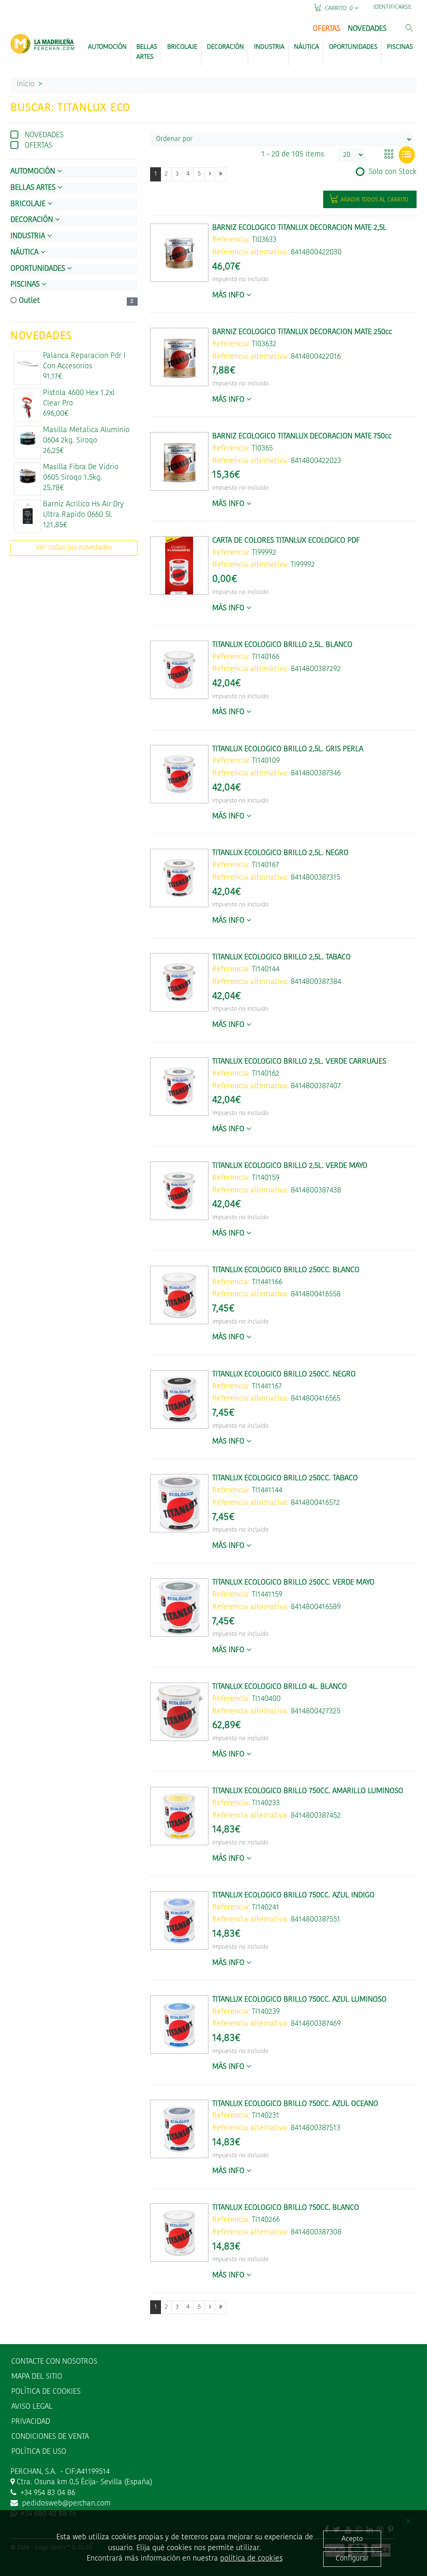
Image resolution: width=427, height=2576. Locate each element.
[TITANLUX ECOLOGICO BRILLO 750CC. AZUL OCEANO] (179, 2129)
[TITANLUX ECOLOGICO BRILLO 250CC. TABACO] (179, 1503)
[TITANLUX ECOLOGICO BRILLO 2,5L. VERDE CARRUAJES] (179, 1087)
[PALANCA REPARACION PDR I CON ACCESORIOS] (28, 364)
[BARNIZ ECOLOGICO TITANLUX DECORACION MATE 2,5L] (179, 253)
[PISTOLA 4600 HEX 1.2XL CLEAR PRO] (28, 405)
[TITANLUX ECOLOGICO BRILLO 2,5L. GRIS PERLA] (179, 774)
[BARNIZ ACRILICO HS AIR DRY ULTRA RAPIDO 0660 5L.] (28, 513)
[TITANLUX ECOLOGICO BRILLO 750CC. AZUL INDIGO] (179, 1920)
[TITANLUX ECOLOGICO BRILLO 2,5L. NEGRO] (179, 878)
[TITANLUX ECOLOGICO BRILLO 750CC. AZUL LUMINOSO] (179, 2025)
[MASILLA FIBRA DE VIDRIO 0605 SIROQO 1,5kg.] (28, 476)
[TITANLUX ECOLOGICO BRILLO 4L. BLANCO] (179, 1712)
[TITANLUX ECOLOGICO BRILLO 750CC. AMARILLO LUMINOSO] (179, 1816)
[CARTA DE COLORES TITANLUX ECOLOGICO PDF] (179, 566)
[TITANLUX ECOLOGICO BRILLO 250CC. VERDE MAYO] (179, 1607)
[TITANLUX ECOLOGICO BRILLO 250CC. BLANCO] (179, 1295)
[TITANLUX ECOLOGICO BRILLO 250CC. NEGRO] (179, 1399)
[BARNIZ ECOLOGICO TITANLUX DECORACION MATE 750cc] (179, 461)
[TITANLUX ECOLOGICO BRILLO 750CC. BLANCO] (179, 2233)
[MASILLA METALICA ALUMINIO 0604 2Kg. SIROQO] (28, 439)
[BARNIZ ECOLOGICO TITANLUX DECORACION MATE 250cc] (179, 357)
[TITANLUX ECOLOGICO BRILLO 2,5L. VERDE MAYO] (179, 1191)
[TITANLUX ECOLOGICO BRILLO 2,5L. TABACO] (179, 982)
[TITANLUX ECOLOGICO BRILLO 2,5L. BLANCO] (179, 670)
